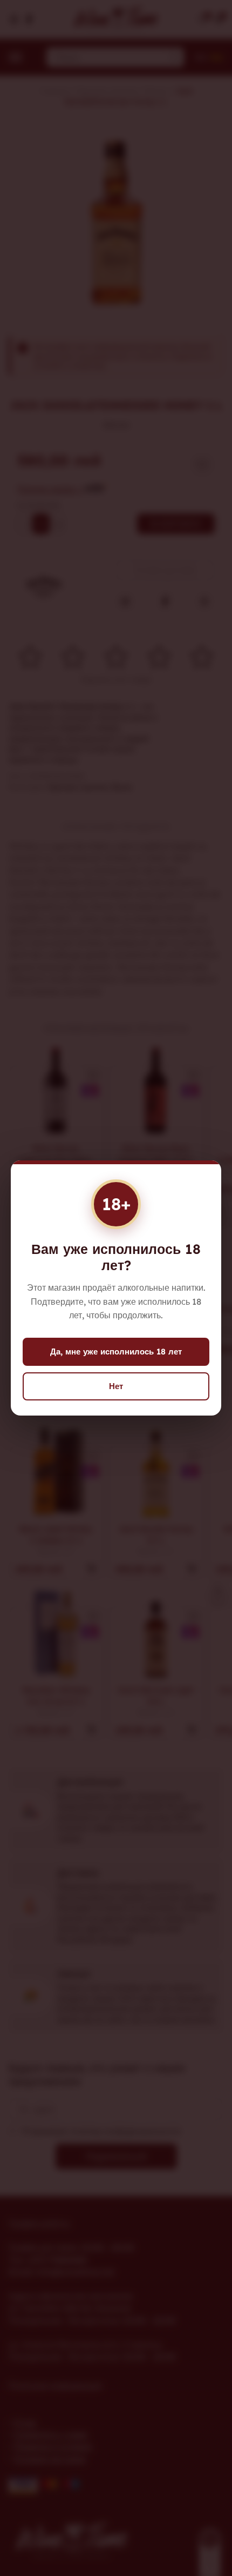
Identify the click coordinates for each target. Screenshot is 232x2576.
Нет (116, 1386)
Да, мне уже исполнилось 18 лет (116, 1352)
